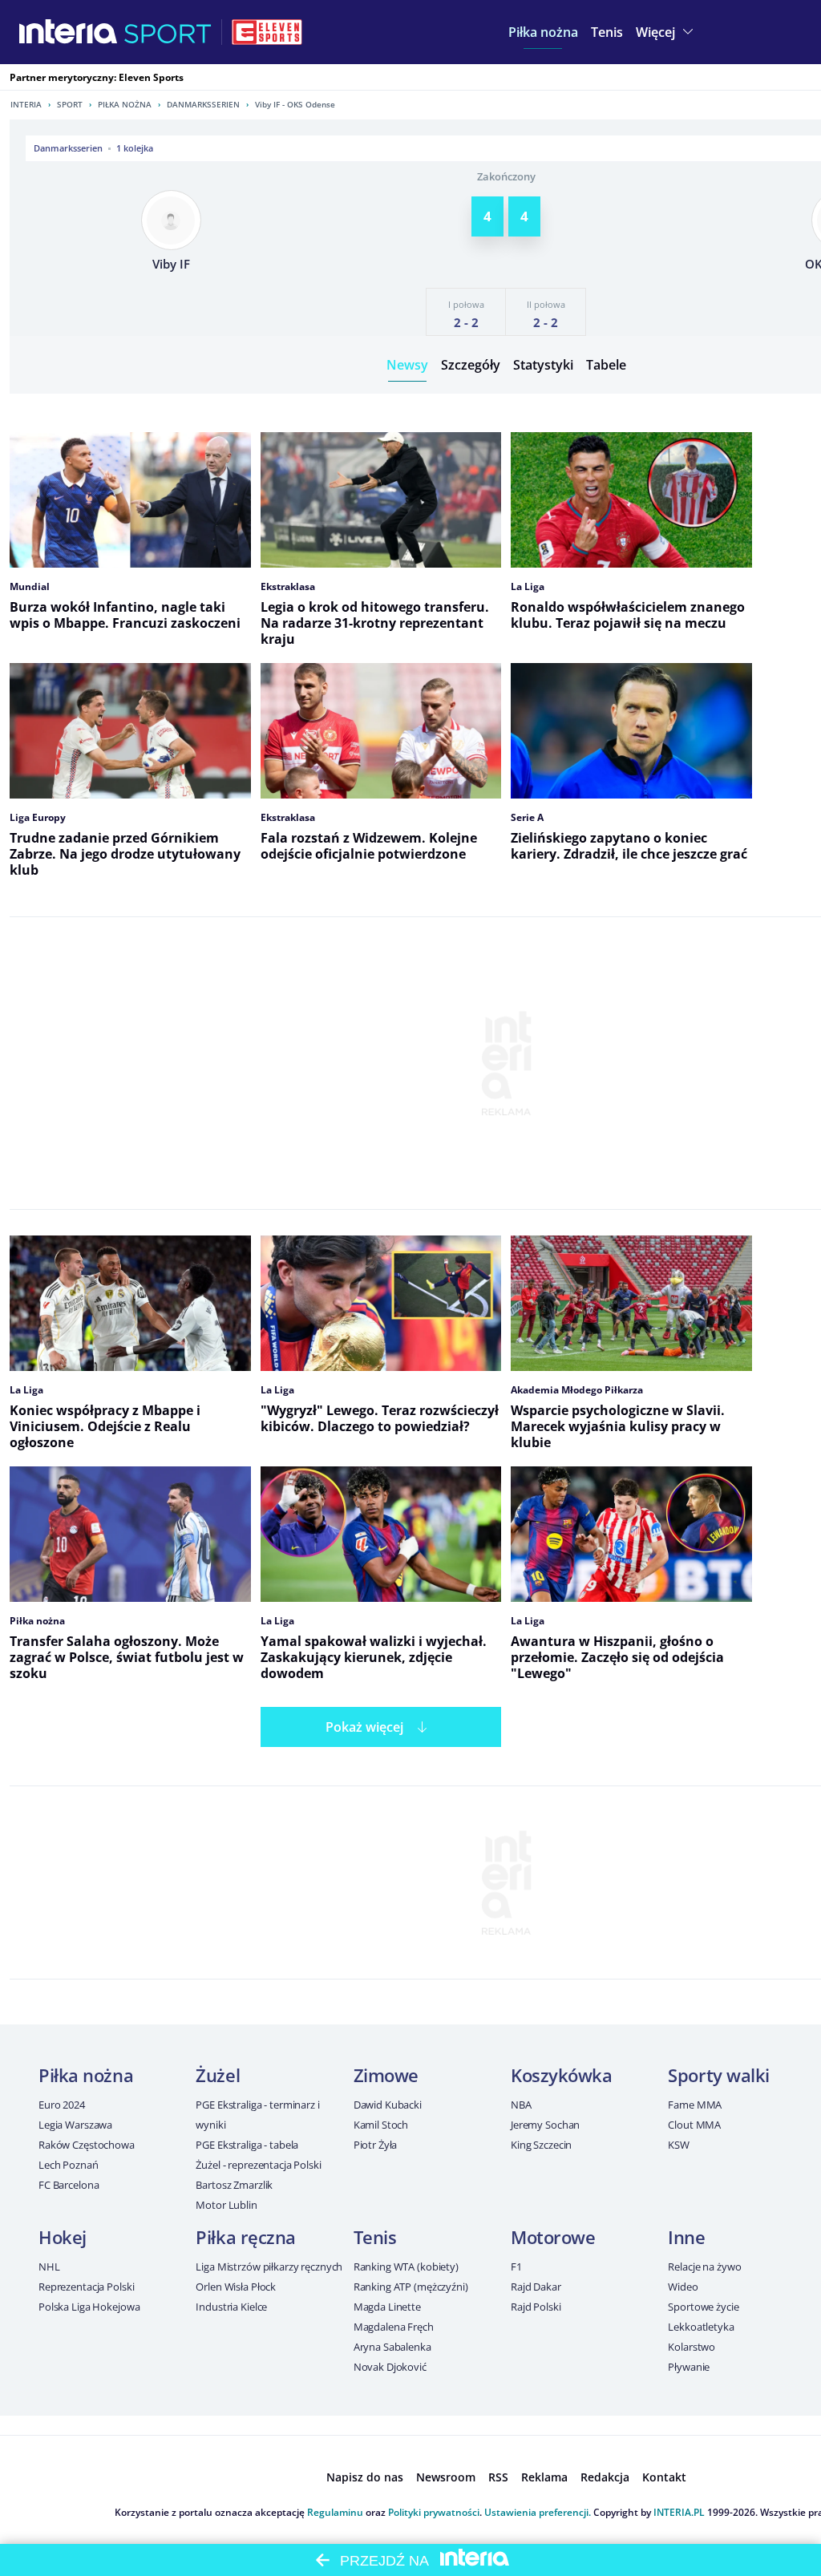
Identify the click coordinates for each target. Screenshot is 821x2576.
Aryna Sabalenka (392, 2347)
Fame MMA (695, 2105)
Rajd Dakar (536, 2287)
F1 (516, 2267)
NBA (521, 2105)
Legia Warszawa (75, 2125)
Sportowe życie (703, 2307)
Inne (686, 2237)
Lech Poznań (69, 2165)
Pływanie (689, 2367)
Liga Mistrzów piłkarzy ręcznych (269, 2267)
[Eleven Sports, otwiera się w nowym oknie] (267, 32)
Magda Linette (387, 2307)
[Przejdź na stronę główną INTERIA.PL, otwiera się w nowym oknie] (69, 32)
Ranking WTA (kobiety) (406, 2267)
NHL (49, 2267)
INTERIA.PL (679, 2512)
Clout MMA (694, 2125)
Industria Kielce (231, 2307)
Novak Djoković (390, 2367)
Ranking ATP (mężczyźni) (411, 2287)
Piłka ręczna (246, 2237)
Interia (26, 104)
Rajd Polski (536, 2307)
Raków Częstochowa (87, 2145)
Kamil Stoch (381, 2125)
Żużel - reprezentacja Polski (258, 2165)
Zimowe (386, 2075)
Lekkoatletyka (701, 2327)
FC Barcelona (69, 2185)
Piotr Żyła (376, 2145)
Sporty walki (719, 2075)
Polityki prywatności (434, 2512)
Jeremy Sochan (545, 2125)
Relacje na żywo (704, 2267)
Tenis (375, 2237)
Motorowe (553, 2237)
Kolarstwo (692, 2347)
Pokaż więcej (364, 1727)
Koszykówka (562, 2075)
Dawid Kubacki (388, 2105)
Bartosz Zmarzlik (234, 2185)
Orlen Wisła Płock (236, 2287)
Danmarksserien (203, 104)
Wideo (683, 2287)
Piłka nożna (125, 104)
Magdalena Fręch (394, 2327)
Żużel (218, 2075)
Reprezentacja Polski (86, 2287)
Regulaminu (335, 2512)
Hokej (63, 2237)
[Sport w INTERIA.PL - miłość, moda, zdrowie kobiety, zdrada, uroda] (168, 32)
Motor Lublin (226, 2205)
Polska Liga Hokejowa (89, 2307)
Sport (70, 104)
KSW (679, 2145)
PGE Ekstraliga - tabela (247, 2145)
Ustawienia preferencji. (538, 2512)
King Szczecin (541, 2145)
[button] (543, 32)
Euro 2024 (62, 2105)
